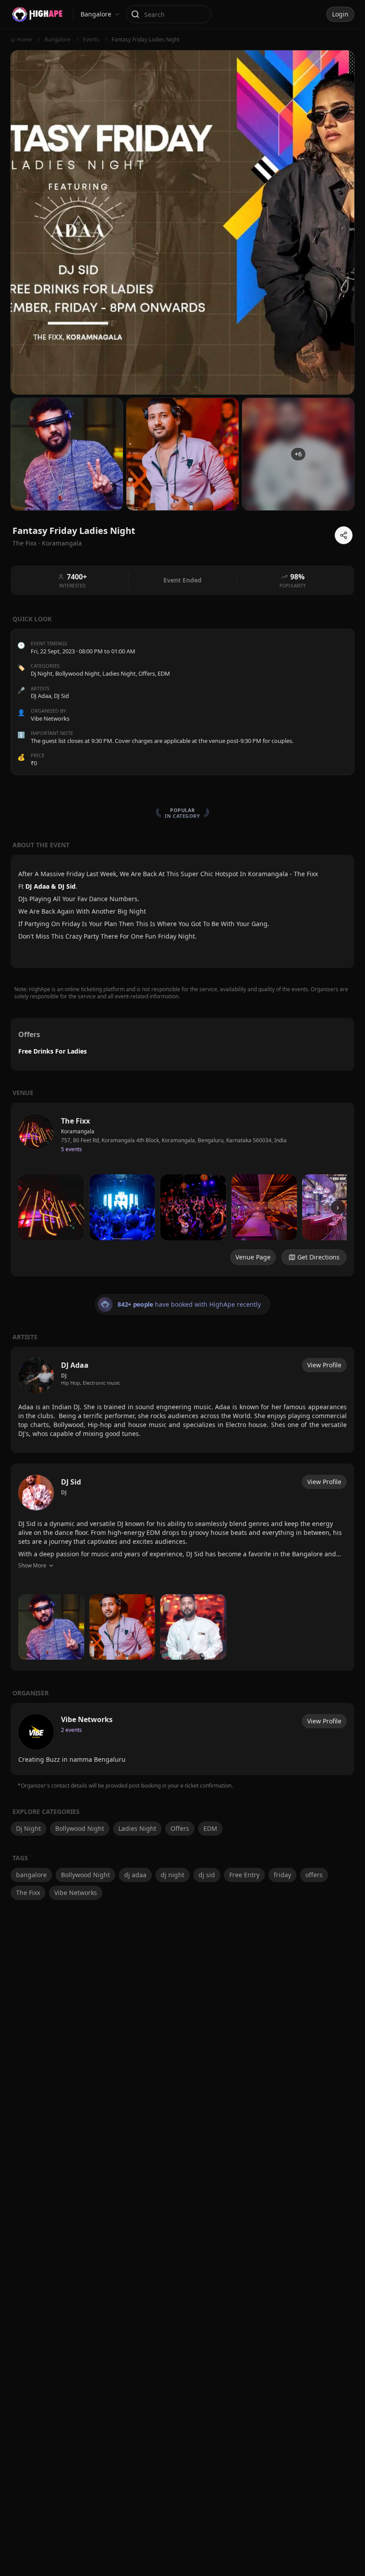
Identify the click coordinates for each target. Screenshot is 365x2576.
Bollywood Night (77, 673)
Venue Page (253, 1257)
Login (340, 14)
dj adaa (135, 1875)
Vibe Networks (76, 1893)
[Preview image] (51, 1207)
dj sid (207, 1875)
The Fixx (28, 1893)
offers (314, 1875)
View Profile (324, 1365)
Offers (147, 673)
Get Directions (318, 1257)
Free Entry (244, 1875)
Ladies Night (119, 673)
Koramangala (62, 543)
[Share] (344, 535)
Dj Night (42, 673)
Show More (32, 1565)
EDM (164, 673)
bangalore (31, 1875)
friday (282, 1875)
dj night (172, 1875)
